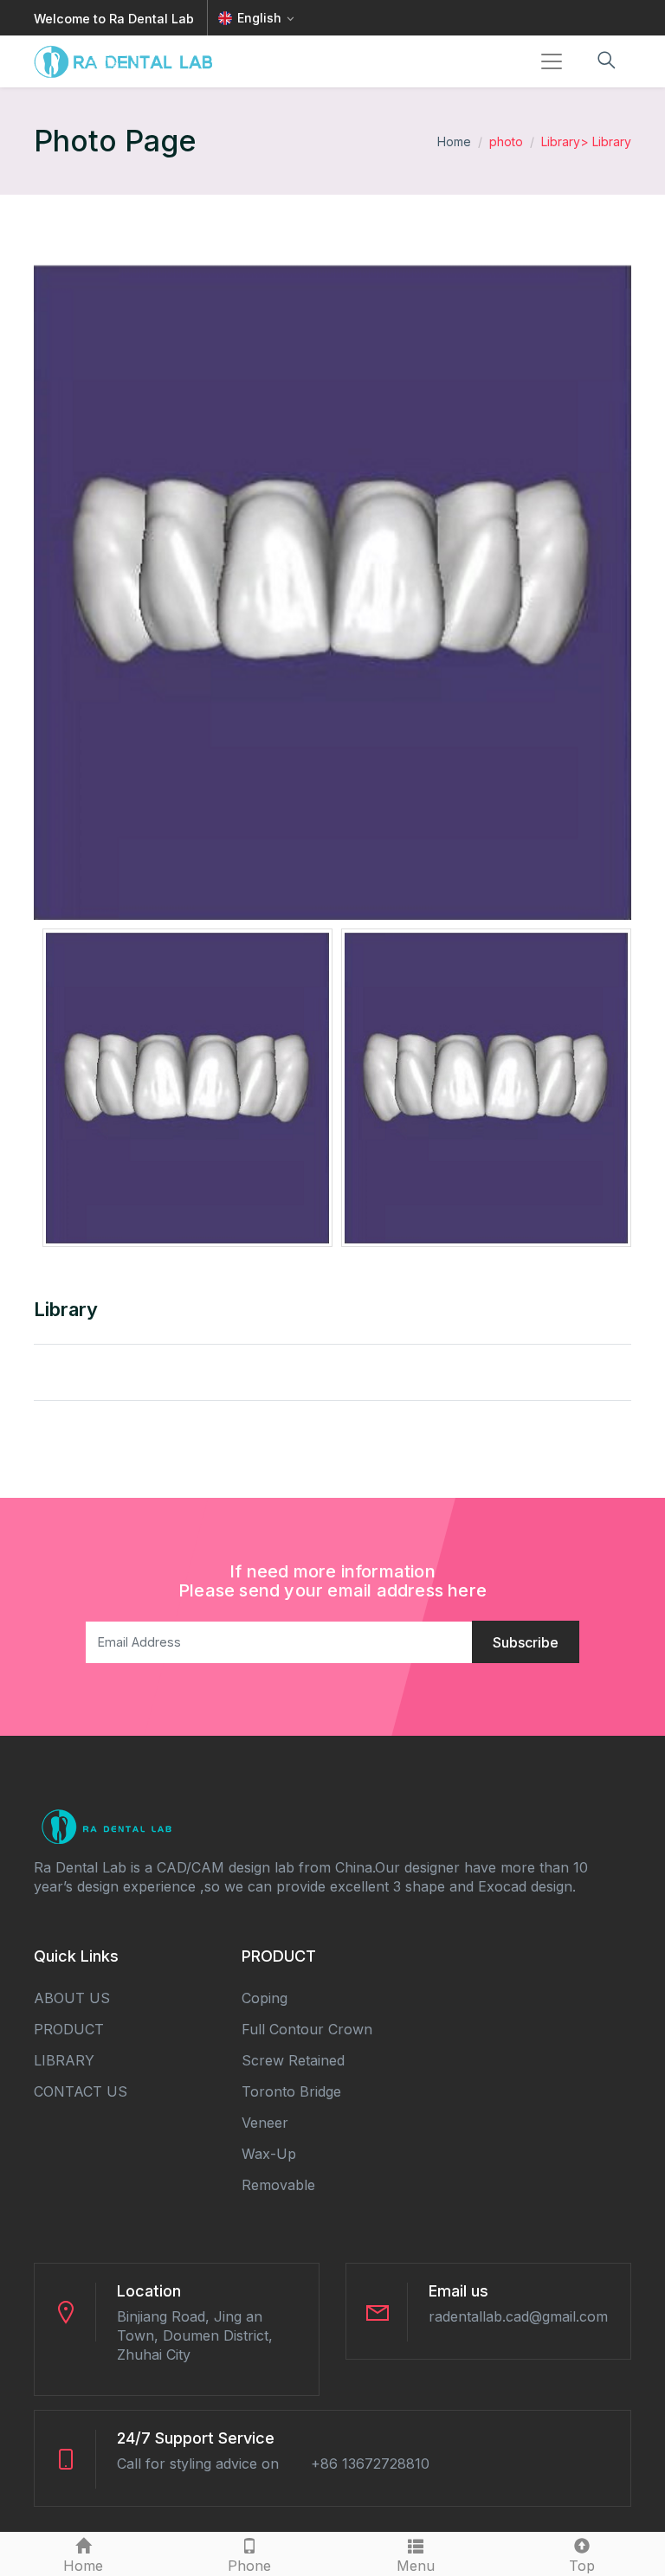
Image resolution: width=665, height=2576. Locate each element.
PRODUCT (69, 2029)
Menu (416, 2566)
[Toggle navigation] (552, 61)
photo (506, 141)
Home (454, 141)
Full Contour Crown (307, 2029)
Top (582, 2566)
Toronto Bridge (291, 2091)
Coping (265, 1998)
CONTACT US (81, 2091)
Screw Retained (293, 2060)
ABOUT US (72, 1998)
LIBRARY (64, 2060)
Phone (249, 2566)
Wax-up (269, 2154)
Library (561, 141)
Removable (278, 2185)
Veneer (265, 2123)
